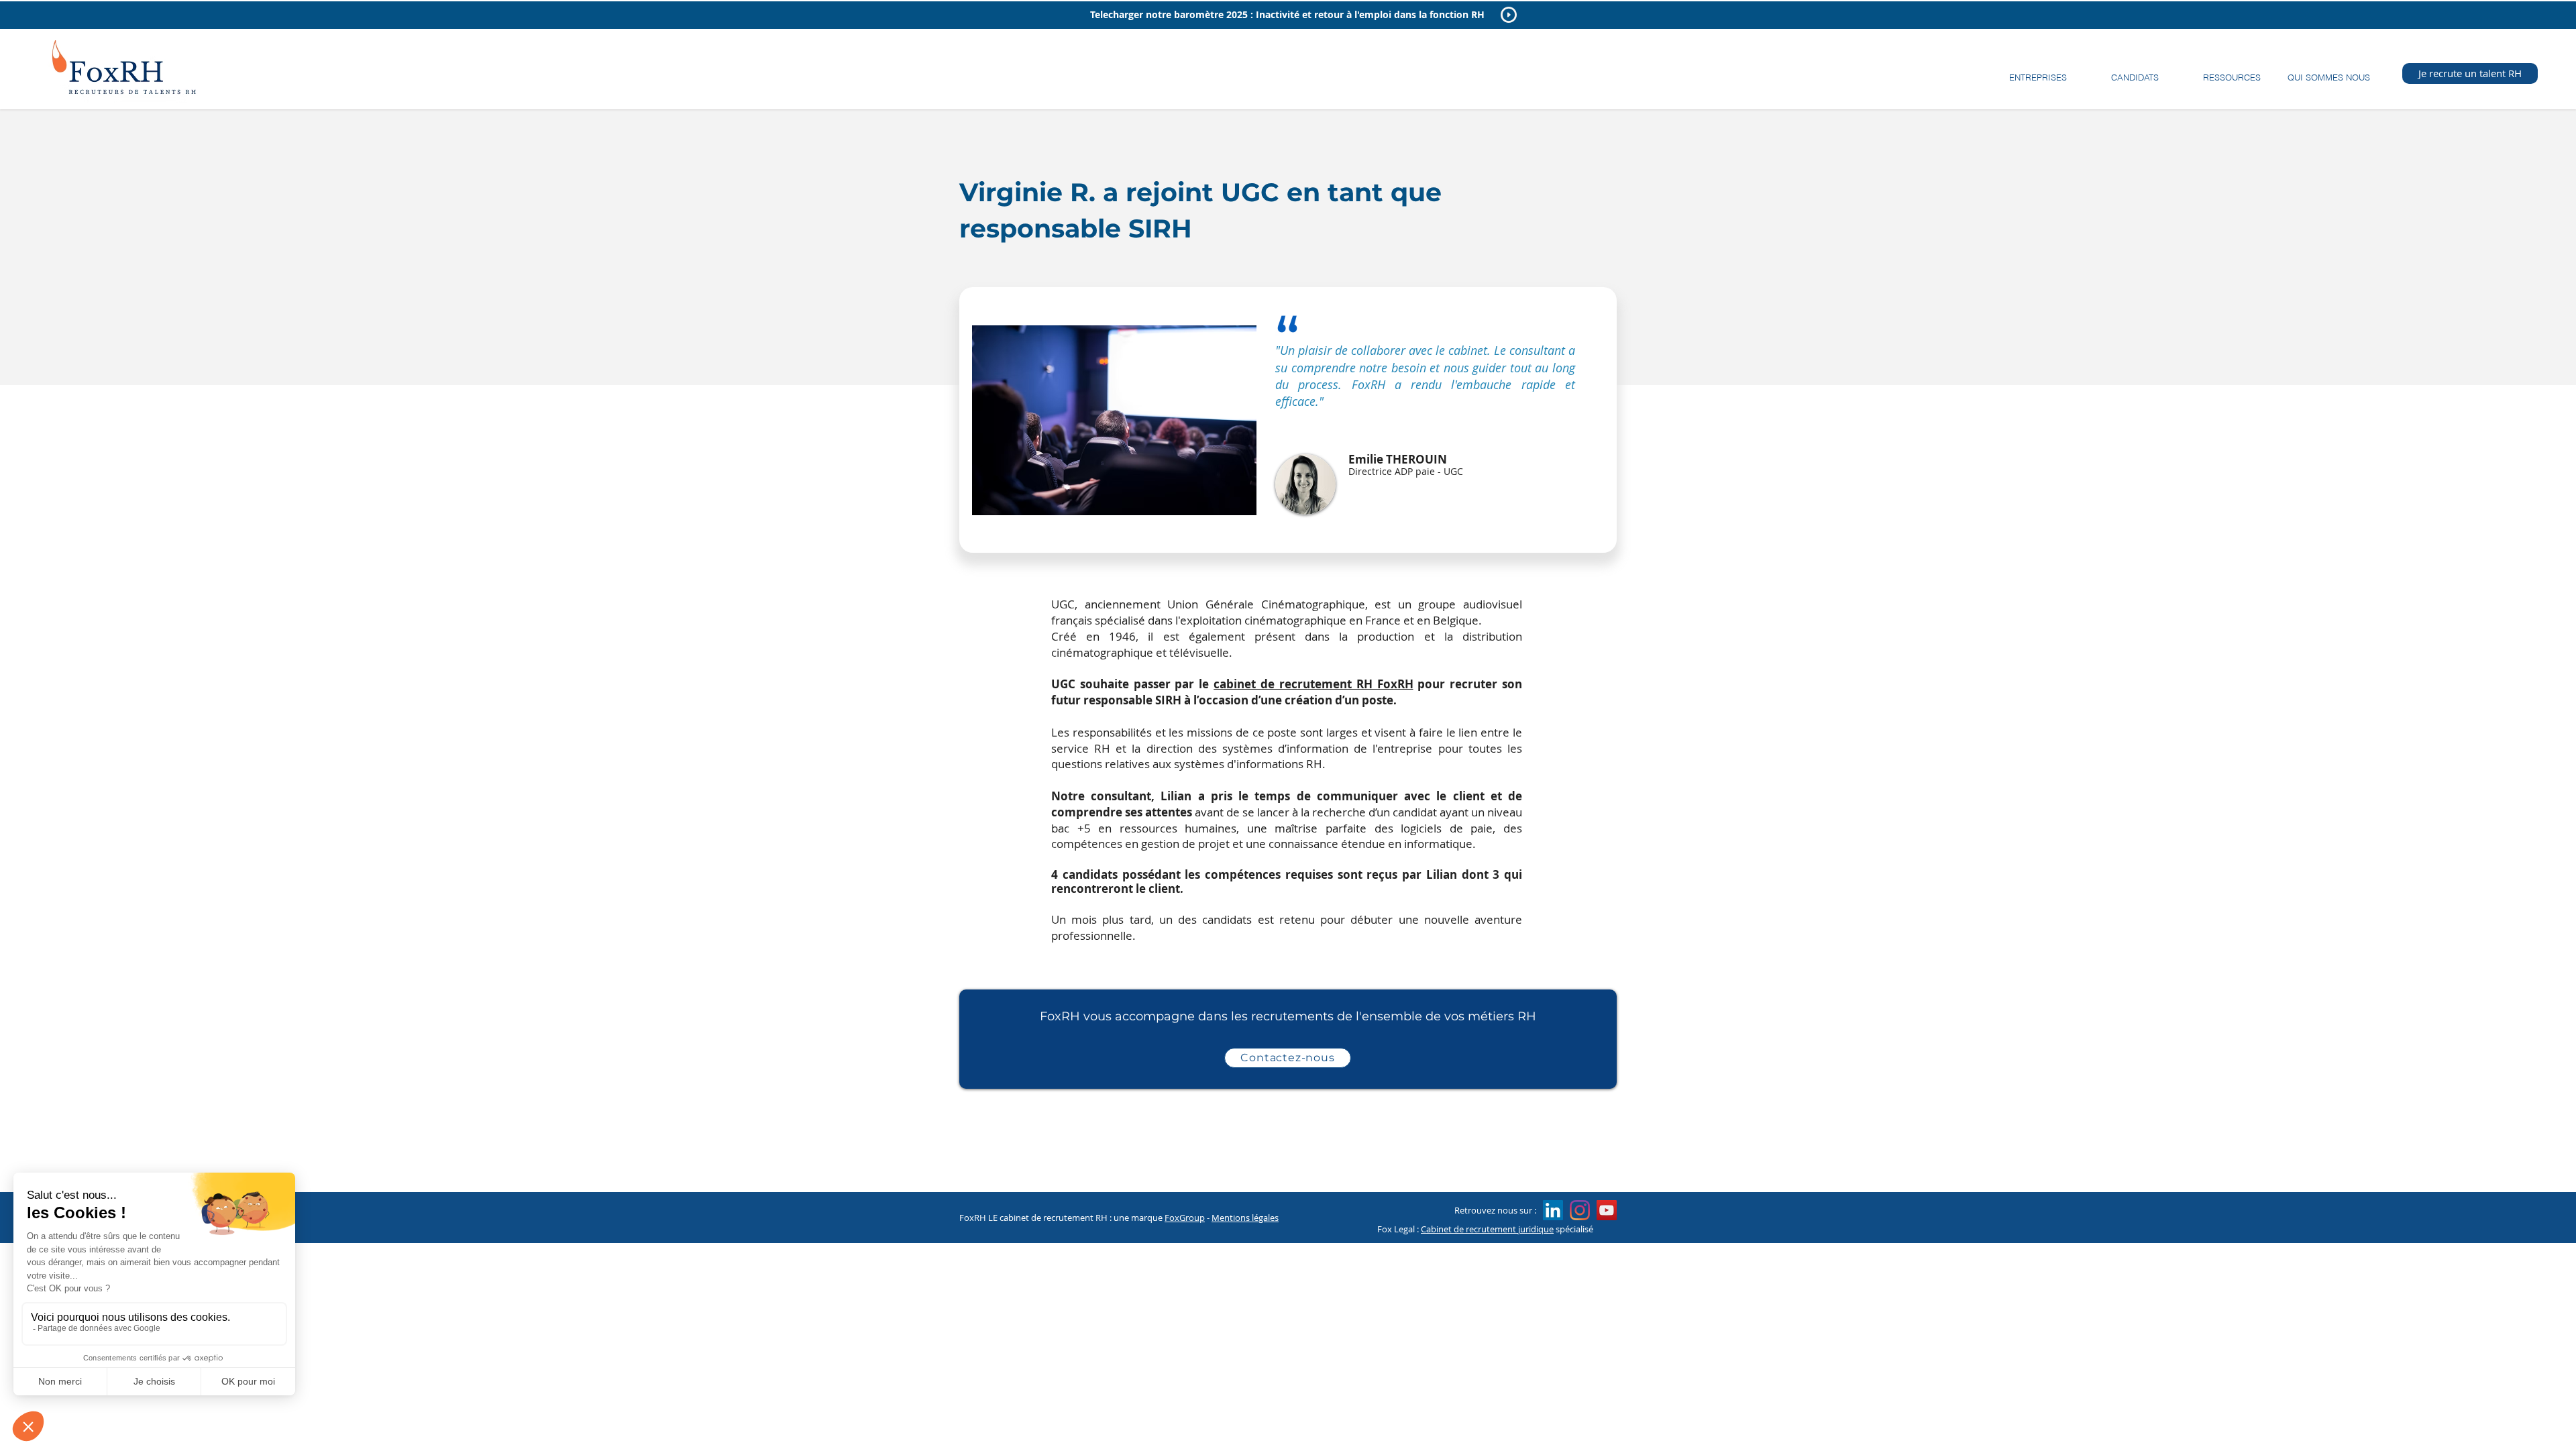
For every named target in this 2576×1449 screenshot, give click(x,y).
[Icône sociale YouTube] (1607, 1210)
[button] (2038, 71)
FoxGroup (1185, 1218)
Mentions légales (1245, 1218)
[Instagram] (1580, 1210)
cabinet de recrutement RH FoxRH (1313, 684)
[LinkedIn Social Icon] (1553, 1210)
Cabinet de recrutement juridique (1487, 1229)
